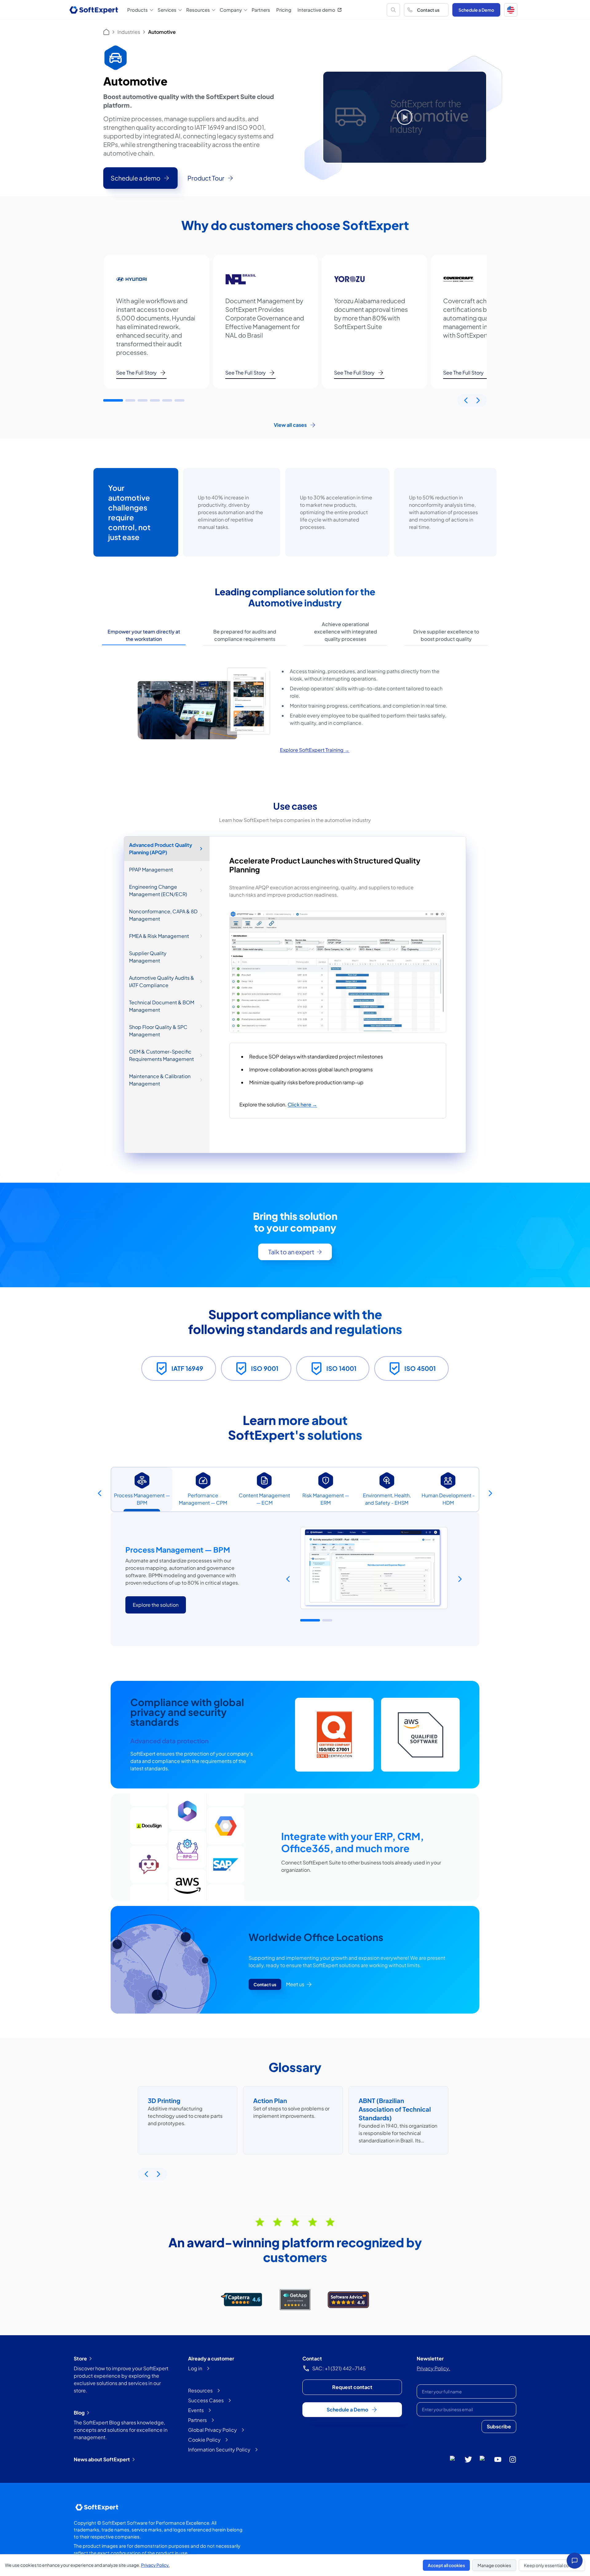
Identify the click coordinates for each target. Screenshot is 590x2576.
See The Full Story (136, 373)
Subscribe (499, 2426)
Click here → (302, 1104)
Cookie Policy (204, 2440)
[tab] (144, 635)
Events (196, 2410)
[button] (511, 10)
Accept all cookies (446, 2565)
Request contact (352, 2387)
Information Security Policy (219, 2449)
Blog (79, 2413)
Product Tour (206, 178)
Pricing (284, 10)
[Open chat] (575, 2561)
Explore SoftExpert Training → (315, 750)
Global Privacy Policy (212, 2430)
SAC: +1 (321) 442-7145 (339, 2368)
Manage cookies (494, 2565)
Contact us (428, 10)
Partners (261, 10)
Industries (129, 32)
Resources (200, 2390)
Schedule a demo (136, 178)
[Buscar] (393, 10)
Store (80, 2358)
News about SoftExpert (102, 2459)
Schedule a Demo (476, 10)
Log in (195, 2368)
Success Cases (206, 2400)
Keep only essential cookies (552, 2565)
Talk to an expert (291, 1252)
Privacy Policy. (433, 2368)
